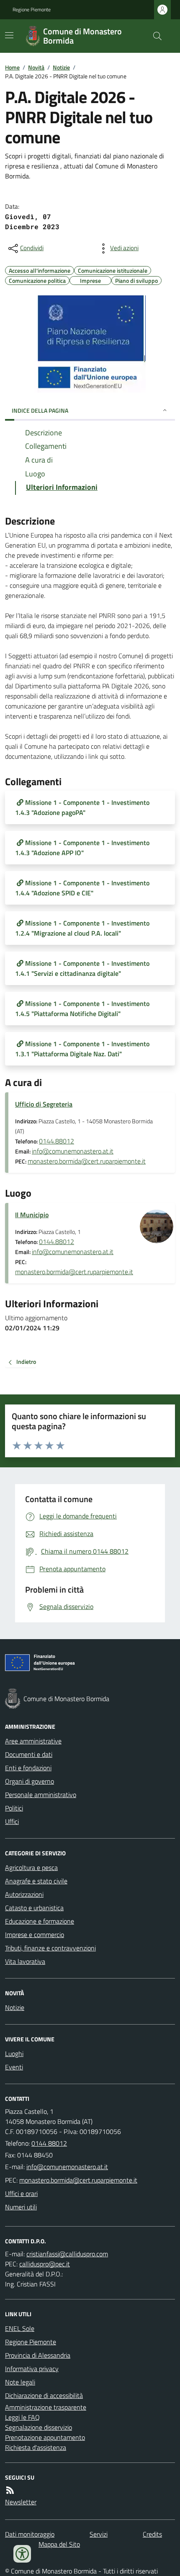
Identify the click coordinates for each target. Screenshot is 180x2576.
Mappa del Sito (59, 2544)
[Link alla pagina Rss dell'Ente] (10, 2490)
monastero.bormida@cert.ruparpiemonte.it (87, 1161)
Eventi (14, 2067)
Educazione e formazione (40, 1921)
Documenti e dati (29, 1754)
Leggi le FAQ (22, 2417)
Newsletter (21, 2502)
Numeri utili (21, 2207)
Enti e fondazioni (28, 1768)
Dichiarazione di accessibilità (44, 2395)
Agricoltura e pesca (31, 1867)
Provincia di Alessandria (38, 2355)
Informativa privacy (32, 2369)
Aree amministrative (33, 1741)
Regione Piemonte (32, 10)
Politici (14, 1808)
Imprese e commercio (35, 1935)
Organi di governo (30, 1781)
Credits (152, 2534)
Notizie (61, 67)
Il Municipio (32, 1215)
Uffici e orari (21, 2193)
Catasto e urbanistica (34, 1908)
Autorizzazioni (24, 1894)
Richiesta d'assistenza (36, 2447)
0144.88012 (57, 1141)
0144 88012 (49, 2143)
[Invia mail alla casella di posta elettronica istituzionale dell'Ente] (67, 2167)
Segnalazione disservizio (39, 2427)
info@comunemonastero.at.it (73, 1151)
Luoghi (14, 2054)
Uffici (12, 1821)
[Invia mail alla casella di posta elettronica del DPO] (67, 2254)
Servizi (99, 2534)
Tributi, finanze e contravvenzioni (50, 1948)
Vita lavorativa (25, 1961)
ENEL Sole (20, 2328)
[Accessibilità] (22, 2554)
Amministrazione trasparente (46, 2407)
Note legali (20, 2382)
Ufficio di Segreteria (44, 1104)
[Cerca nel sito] (154, 36)
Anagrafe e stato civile (36, 1881)
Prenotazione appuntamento (45, 2437)
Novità (36, 67)
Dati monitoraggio (30, 2534)
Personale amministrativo (41, 1795)
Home (12, 67)
